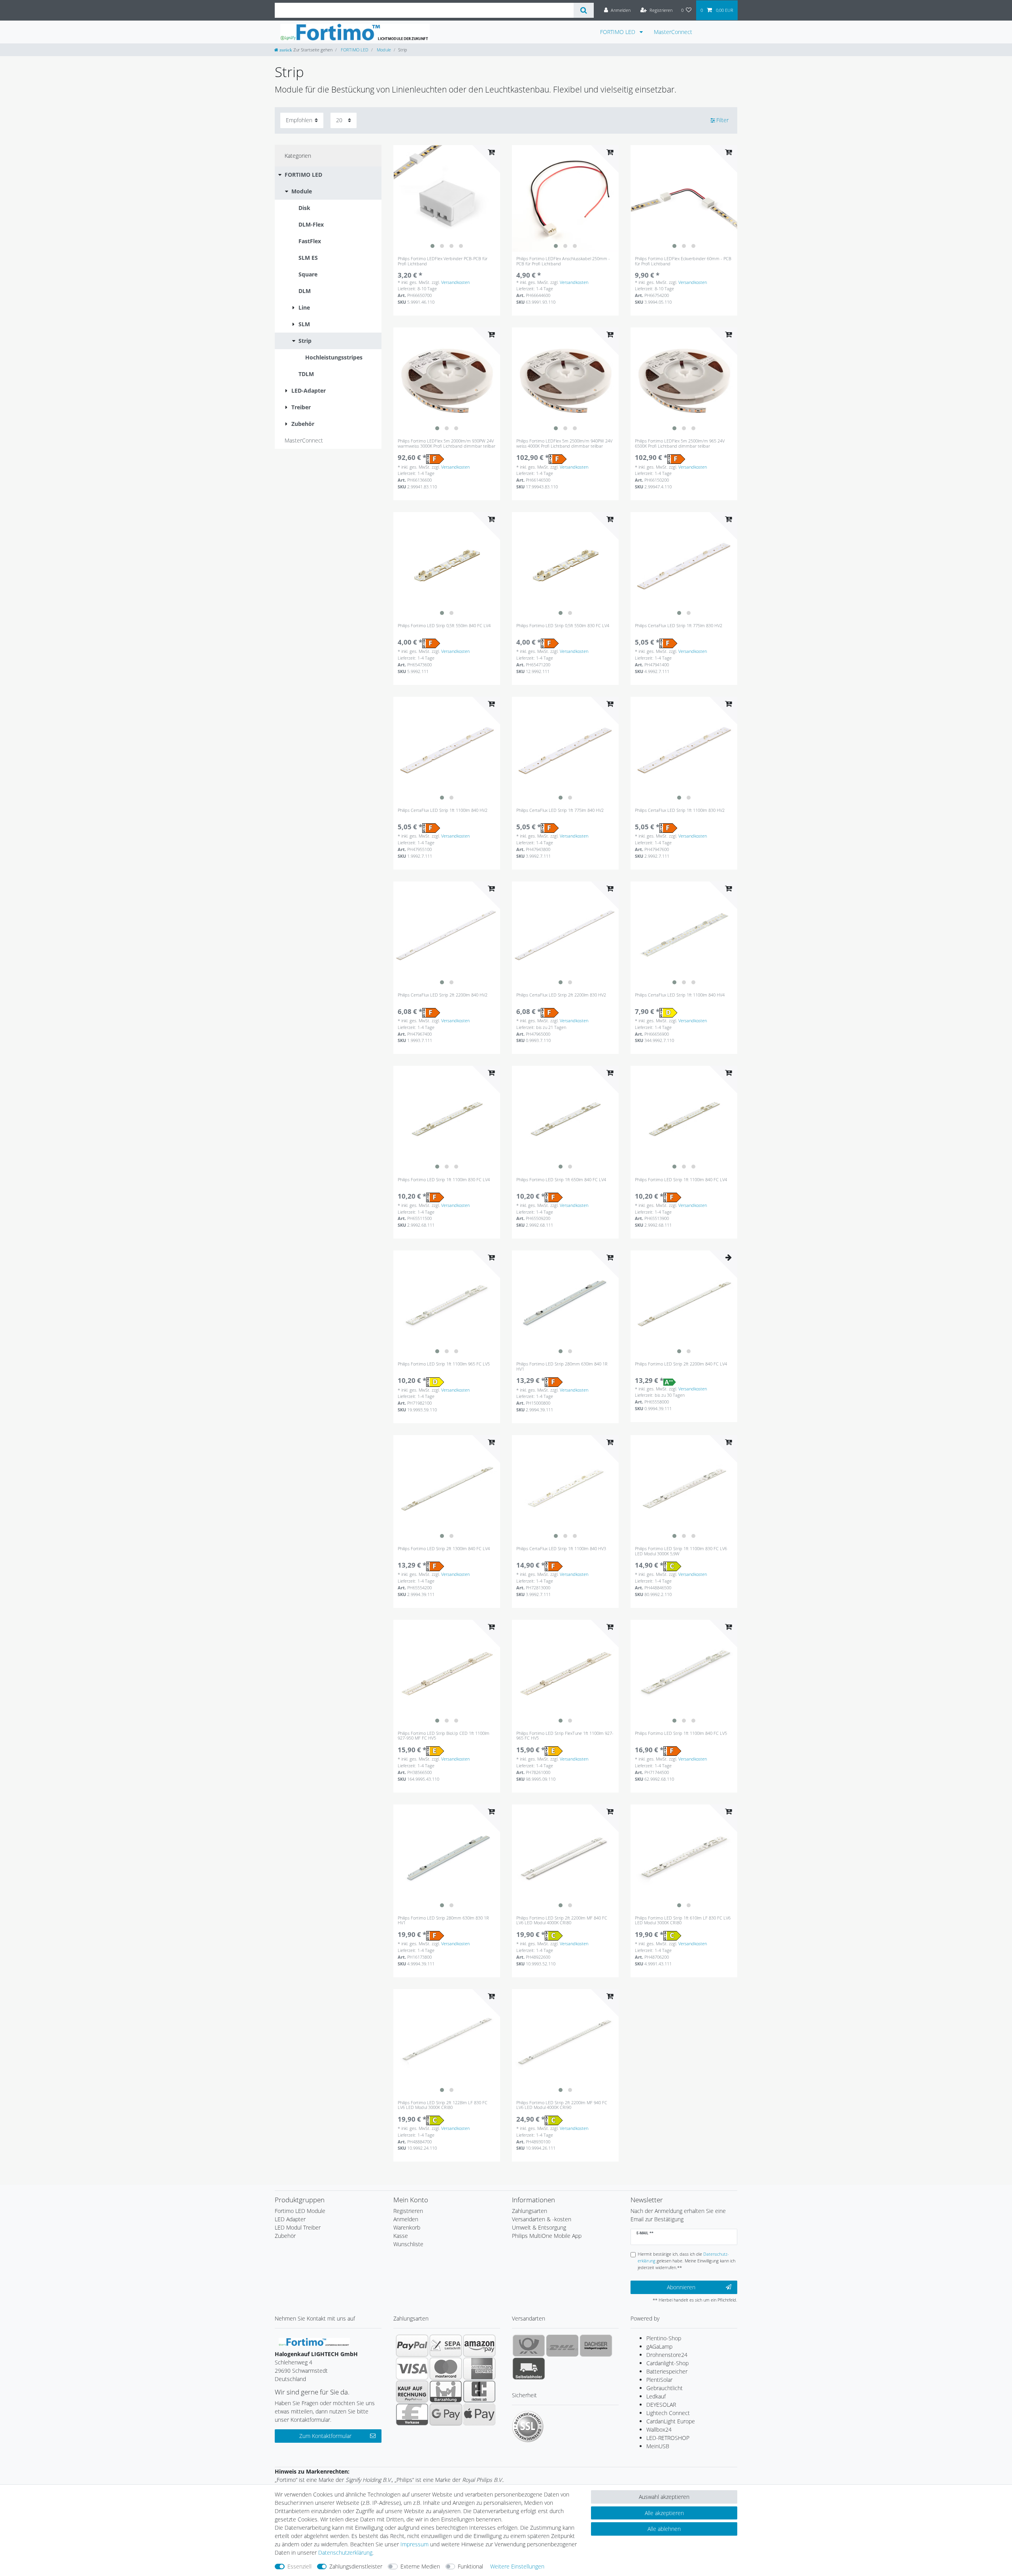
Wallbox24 (659, 2429)
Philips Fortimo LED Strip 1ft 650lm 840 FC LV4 (561, 1180)
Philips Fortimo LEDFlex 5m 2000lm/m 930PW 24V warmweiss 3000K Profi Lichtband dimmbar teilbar (447, 444)
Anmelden (406, 2219)
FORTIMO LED (618, 32)
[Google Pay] (446, 2414)
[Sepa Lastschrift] (446, 2345)
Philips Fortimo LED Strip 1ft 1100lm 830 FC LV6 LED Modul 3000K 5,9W (681, 1551)
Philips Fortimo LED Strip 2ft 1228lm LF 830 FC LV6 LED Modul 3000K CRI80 (443, 2105)
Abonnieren (681, 2287)
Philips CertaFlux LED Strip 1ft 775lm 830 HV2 (679, 626)
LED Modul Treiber (298, 2227)
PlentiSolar (659, 2380)
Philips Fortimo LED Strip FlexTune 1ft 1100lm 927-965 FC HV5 (565, 1736)
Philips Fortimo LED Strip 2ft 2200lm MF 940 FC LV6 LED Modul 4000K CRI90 (562, 2105)
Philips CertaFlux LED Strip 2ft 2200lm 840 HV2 (443, 995)
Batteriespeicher (667, 2371)
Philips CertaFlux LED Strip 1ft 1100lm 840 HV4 (680, 995)
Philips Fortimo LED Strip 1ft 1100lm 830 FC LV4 (444, 1180)
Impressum (414, 2544)
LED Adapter (290, 2219)
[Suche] (584, 10)
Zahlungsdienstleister (356, 2566)
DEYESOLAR (661, 2405)
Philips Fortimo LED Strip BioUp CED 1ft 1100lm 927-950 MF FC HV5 (444, 1736)
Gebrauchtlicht (665, 2388)
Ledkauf (656, 2396)
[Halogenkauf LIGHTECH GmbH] (314, 2341)
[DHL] (562, 2345)
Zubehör (285, 2236)
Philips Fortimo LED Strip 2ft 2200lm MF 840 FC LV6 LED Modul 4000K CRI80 (562, 1921)
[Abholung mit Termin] (529, 2368)
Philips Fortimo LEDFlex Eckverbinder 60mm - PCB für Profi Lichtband (683, 261)
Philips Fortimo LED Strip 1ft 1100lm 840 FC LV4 (681, 1180)
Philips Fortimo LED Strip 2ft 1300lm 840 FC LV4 (444, 1549)
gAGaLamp (659, 2346)
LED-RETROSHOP (668, 2438)
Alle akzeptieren (664, 2513)
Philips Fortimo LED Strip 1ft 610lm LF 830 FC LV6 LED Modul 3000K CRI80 (683, 1921)
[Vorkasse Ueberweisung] (412, 2414)
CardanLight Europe (671, 2421)
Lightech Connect (668, 2413)
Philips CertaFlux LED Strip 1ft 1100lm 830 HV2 (680, 810)
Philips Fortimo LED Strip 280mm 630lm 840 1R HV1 (562, 1366)
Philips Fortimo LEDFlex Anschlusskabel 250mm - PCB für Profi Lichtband (563, 261)
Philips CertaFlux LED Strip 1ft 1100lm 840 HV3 (561, 1549)
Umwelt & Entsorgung (539, 2227)
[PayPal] (412, 2345)
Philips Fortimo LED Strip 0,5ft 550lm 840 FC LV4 (444, 626)
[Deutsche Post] (529, 2345)
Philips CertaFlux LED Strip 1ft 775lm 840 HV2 (560, 810)
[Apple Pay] (479, 2414)
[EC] (479, 2391)
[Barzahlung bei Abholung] (446, 2391)
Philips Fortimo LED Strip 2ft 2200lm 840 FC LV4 (681, 1364)
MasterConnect (673, 32)
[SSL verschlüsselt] (528, 2427)
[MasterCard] (446, 2368)
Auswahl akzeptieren (664, 2497)
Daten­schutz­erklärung (345, 2552)
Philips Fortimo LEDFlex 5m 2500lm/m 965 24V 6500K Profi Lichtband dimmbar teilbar (680, 444)
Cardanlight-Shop (667, 2363)
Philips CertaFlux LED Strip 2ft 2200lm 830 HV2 (561, 995)
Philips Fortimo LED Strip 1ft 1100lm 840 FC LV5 (681, 1733)
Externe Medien (420, 2566)
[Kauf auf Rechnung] (412, 2391)
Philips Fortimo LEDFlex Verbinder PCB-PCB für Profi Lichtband (443, 261)
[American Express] (479, 2368)
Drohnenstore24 (667, 2355)
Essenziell (299, 2566)
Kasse (401, 2236)
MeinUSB (658, 2446)
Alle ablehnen (664, 2529)
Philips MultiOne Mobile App (547, 2236)
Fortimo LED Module (300, 2211)
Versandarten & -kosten (542, 2219)
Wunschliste (408, 2244)
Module (383, 50)
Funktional (470, 2566)
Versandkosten (455, 282)
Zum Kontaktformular (325, 2436)
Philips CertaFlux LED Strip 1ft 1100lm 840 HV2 (443, 810)
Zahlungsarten (530, 2211)
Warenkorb (407, 2227)
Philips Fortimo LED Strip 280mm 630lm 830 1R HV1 (443, 1921)
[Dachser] (596, 2345)
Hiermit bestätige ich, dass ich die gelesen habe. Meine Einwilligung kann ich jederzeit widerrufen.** (686, 2261)
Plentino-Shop (664, 2338)
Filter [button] (722, 120)
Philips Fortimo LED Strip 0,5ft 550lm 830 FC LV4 (563, 626)
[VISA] (412, 2368)
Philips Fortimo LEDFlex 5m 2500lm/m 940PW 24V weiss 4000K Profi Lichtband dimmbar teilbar (564, 444)
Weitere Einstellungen (517, 2566)
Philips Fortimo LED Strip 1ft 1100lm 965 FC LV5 (444, 1364)
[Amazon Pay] (479, 2345)
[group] (447, 199)
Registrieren (408, 2211)
